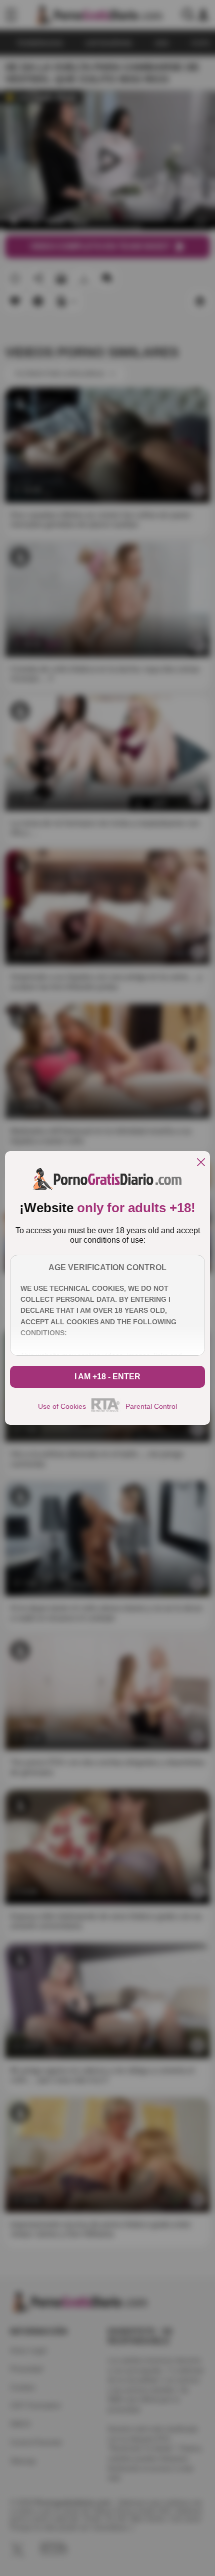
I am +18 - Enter (107, 1377)
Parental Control (151, 1406)
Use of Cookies (62, 1406)
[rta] (106, 1410)
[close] (201, 1163)
